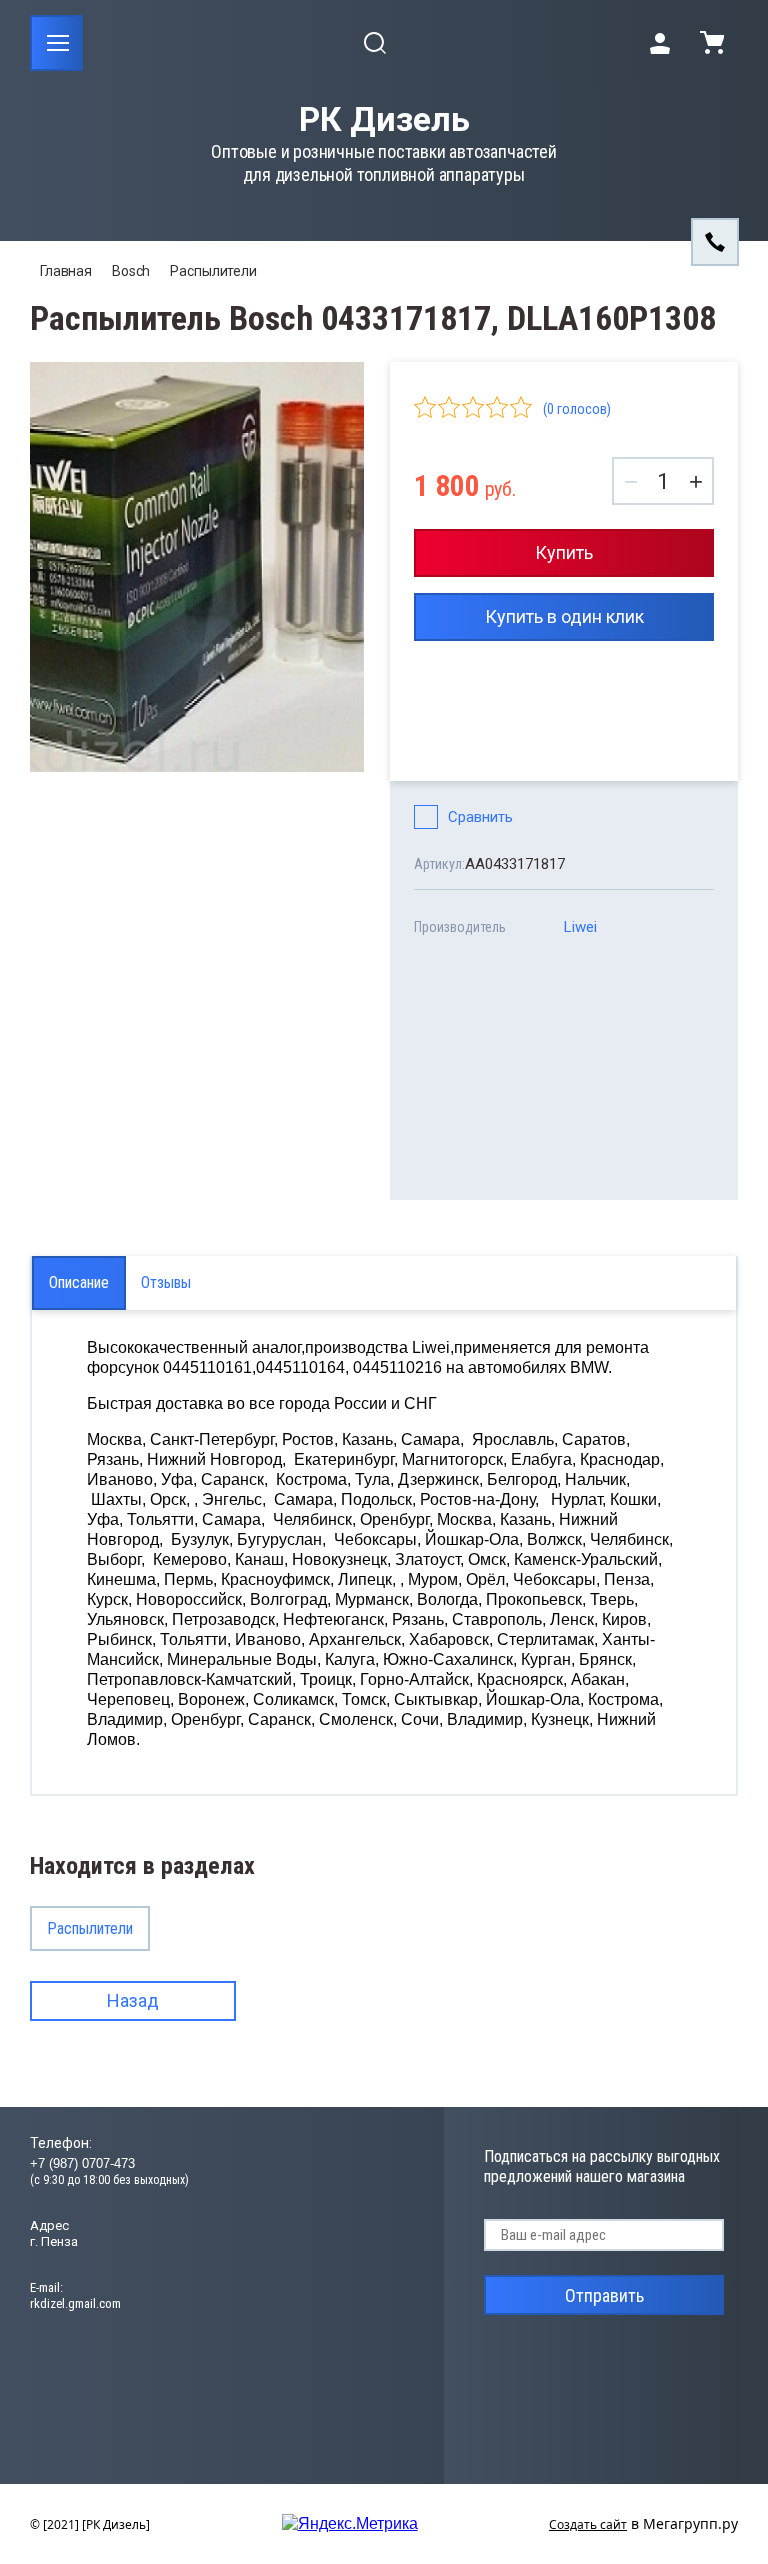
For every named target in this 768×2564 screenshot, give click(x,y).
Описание (79, 1282)
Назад (133, 2000)
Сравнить (480, 817)
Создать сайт (588, 2524)
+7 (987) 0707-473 (82, 2163)
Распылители (213, 271)
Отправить (604, 2295)
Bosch (131, 271)
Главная (66, 271)
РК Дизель (384, 119)
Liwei (580, 927)
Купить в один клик (564, 616)
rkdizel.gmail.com (75, 2303)
